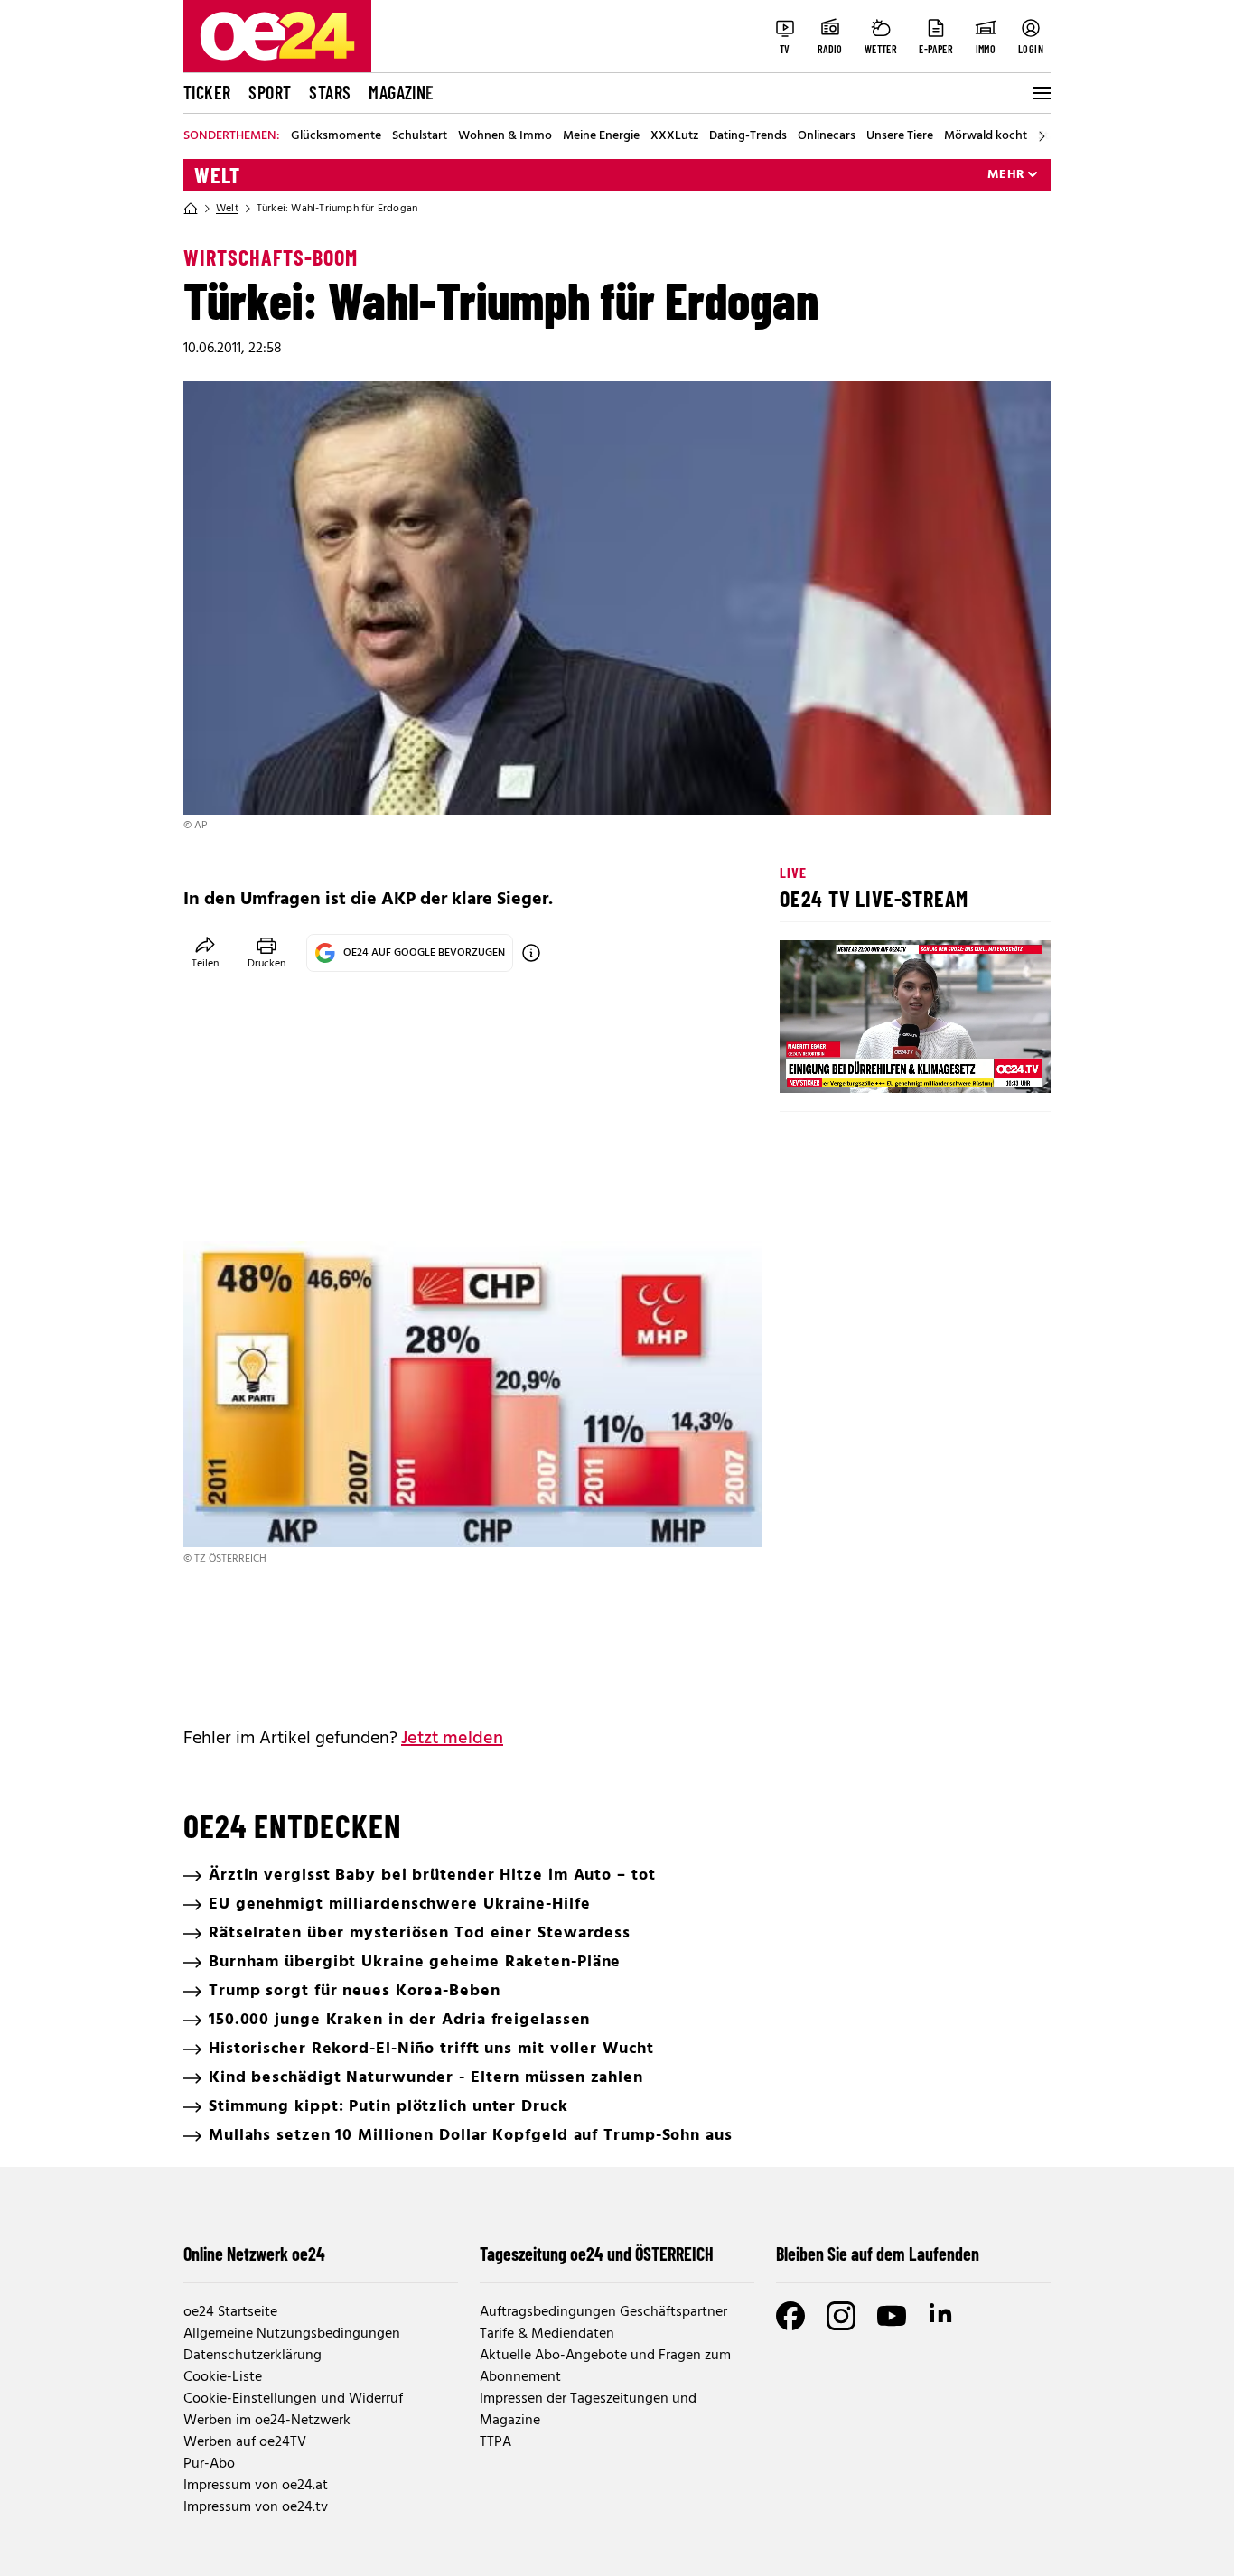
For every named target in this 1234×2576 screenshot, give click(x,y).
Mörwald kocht (986, 136)
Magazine (401, 92)
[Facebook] (790, 2316)
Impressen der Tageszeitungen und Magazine (588, 2410)
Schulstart (420, 136)
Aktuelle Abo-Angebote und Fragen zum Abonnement (605, 2366)
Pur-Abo (209, 2464)
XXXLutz (674, 136)
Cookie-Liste (223, 2377)
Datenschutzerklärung (252, 2356)
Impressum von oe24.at (256, 2486)
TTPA (495, 2442)
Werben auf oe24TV (245, 2442)
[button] (809, 1064)
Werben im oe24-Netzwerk (267, 2421)
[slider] (869, 1064)
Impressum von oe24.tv (256, 2507)
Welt (217, 175)
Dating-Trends (748, 136)
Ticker (207, 92)
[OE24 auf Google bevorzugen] (531, 953)
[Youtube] (892, 2316)
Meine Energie (601, 136)
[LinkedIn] (942, 2316)
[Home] (191, 209)
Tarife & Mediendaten (547, 2334)
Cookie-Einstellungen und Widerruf (293, 2399)
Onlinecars (827, 136)
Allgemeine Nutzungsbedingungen (292, 2334)
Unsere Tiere (900, 136)
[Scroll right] (1042, 136)
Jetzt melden (452, 1739)
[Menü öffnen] (1040, 93)
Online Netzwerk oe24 (254, 2254)
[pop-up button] (993, 1064)
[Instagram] (841, 2316)
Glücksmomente (336, 136)
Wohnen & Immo (505, 136)
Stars (330, 92)
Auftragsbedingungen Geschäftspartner (603, 2312)
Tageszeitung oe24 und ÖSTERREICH (597, 2254)
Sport (270, 92)
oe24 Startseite (230, 2312)
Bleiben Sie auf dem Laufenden (878, 2254)
